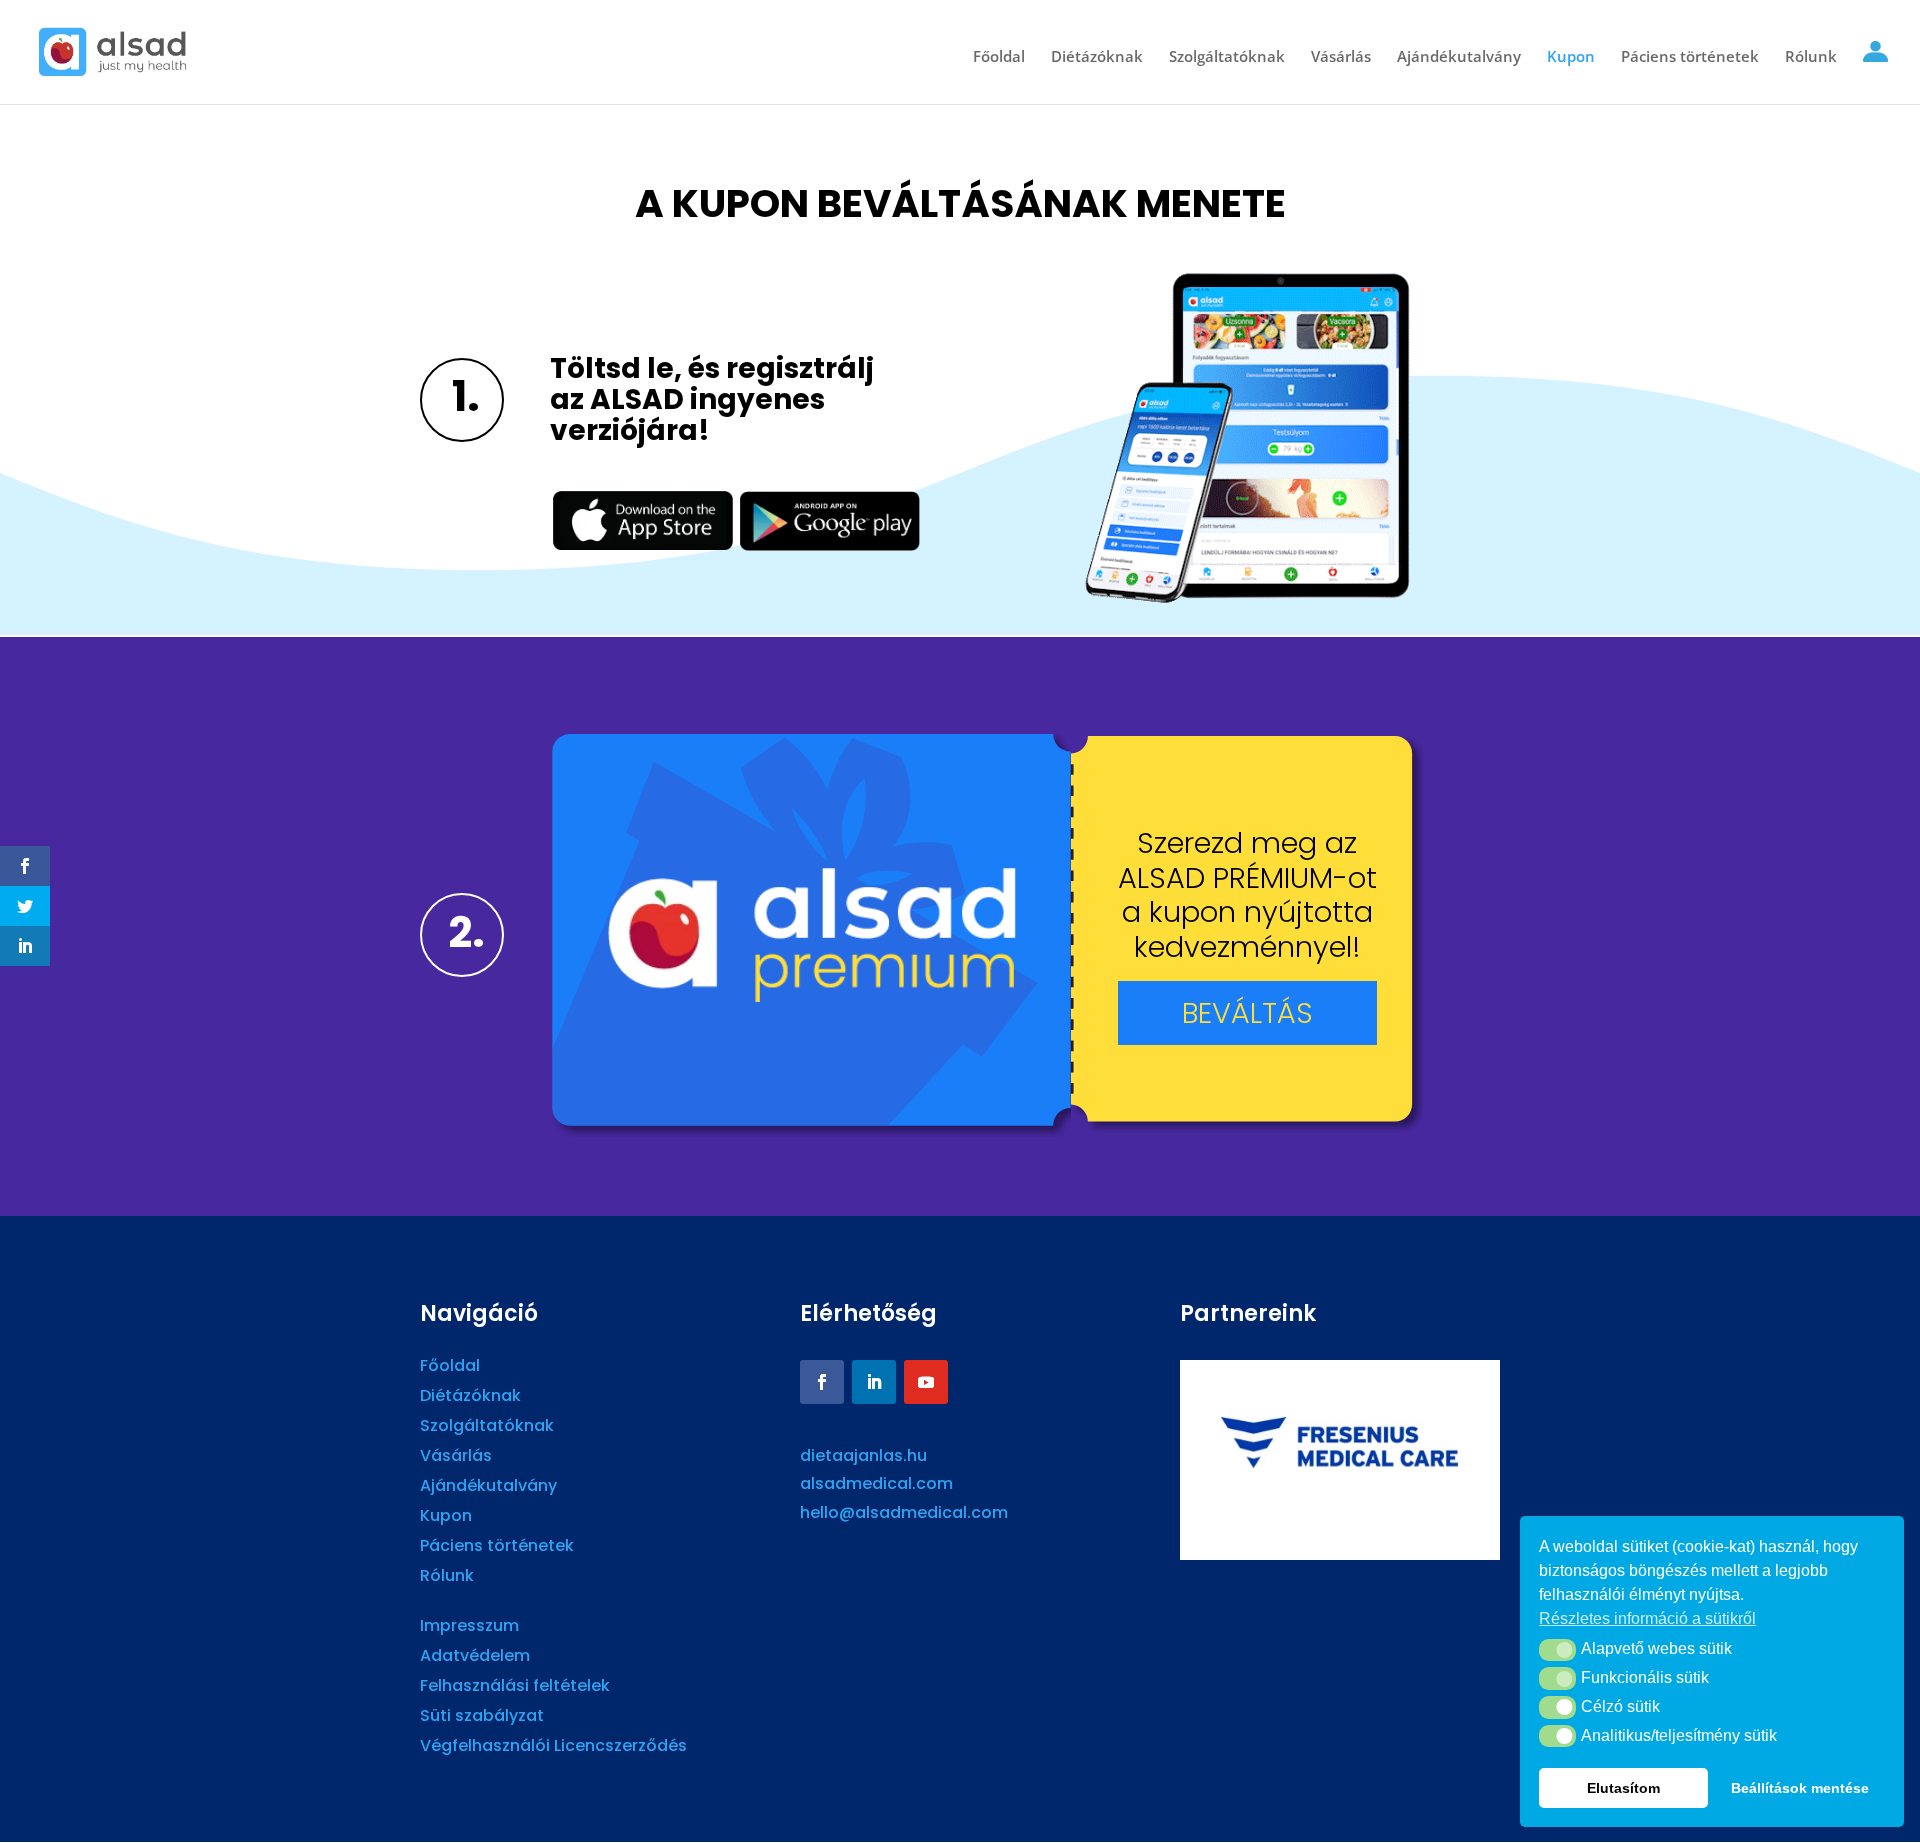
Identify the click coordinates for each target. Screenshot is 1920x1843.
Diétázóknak (1097, 57)
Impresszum (469, 1628)
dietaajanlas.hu (863, 1455)
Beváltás (1247, 1013)
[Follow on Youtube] (926, 1382)
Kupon (1571, 57)
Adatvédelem (475, 1658)
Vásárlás (1341, 57)
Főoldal (999, 57)
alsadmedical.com (876, 1483)
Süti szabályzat (482, 1718)
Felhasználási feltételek (515, 1688)
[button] (1557, 1650)
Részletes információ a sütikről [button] (1647, 1618)
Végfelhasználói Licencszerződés (553, 1748)
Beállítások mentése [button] (1800, 1788)
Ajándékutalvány (1459, 57)
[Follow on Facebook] (822, 1382)
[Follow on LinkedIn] (874, 1382)
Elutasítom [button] (1623, 1788)
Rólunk (1811, 57)
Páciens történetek (1690, 57)
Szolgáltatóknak (1227, 57)
